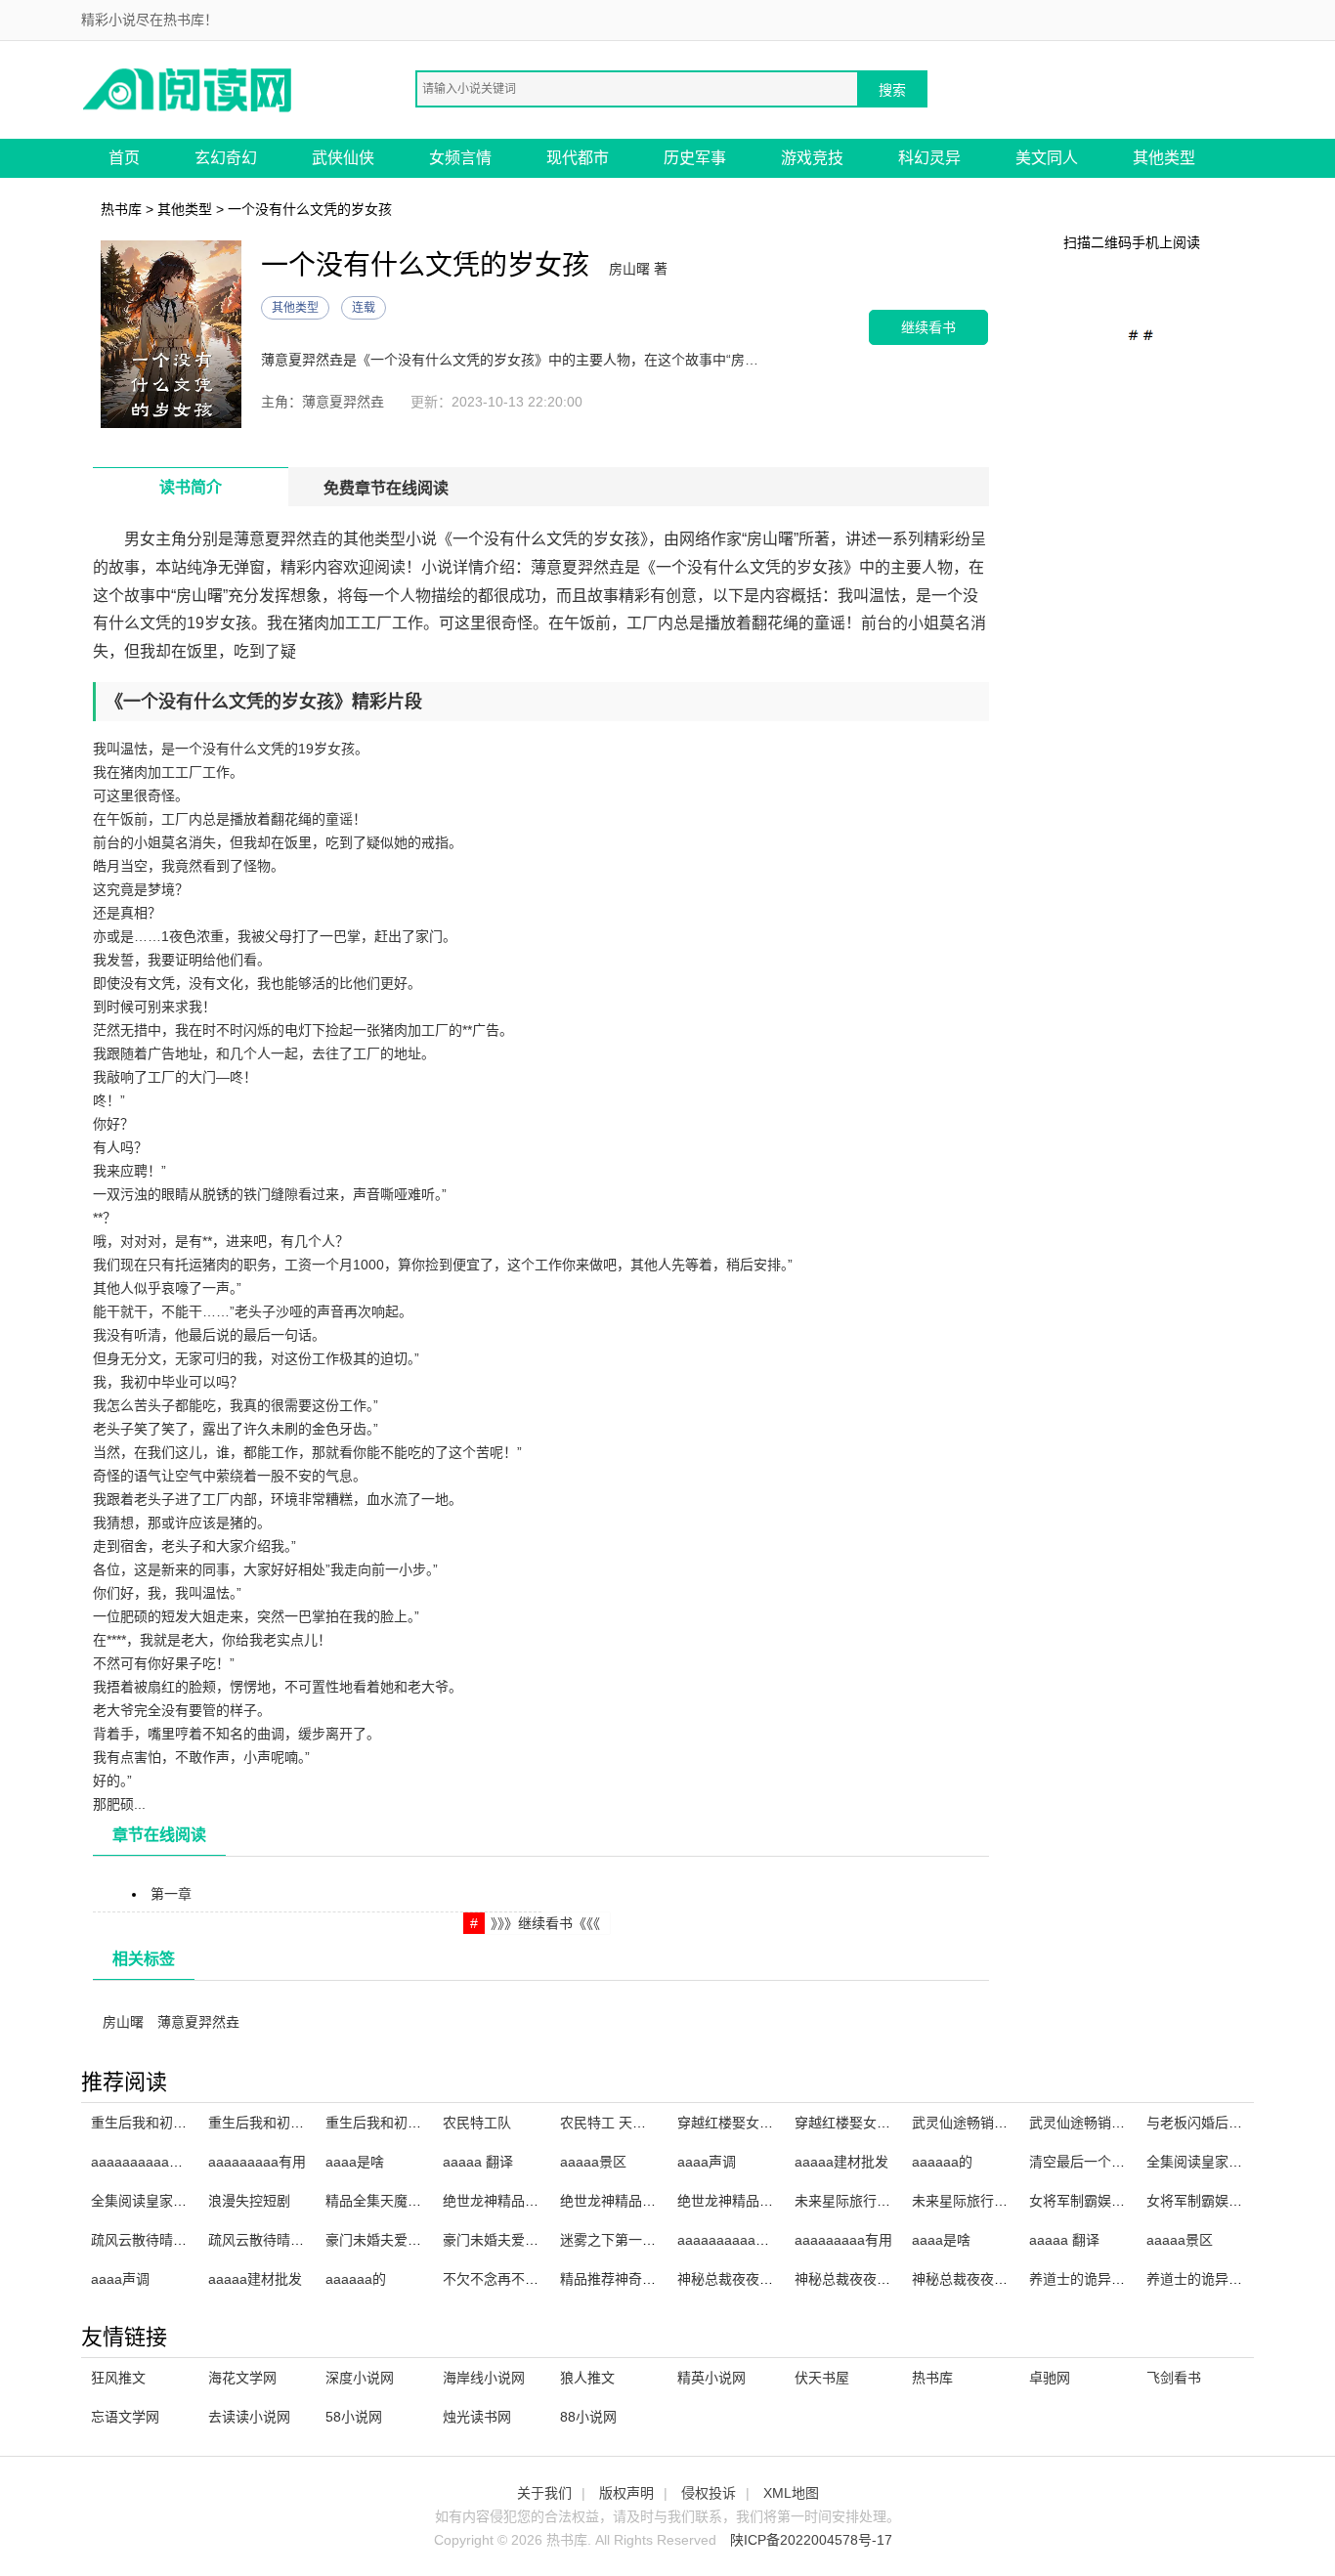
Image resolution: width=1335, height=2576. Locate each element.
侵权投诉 (709, 2493)
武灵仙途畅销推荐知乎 (980, 2123)
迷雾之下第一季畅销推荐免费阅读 (663, 2240)
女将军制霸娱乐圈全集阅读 (1228, 2201)
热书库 (121, 209)
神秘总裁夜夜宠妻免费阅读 (877, 2279)
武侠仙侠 (343, 158)
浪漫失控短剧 (249, 2201)
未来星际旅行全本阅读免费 (877, 2201)
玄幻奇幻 (226, 158)
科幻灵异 (929, 158)
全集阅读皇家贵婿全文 (1215, 2162)
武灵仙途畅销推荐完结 (1098, 2123)
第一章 (171, 1894)
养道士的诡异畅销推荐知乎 (1111, 2279)
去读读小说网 (249, 2417)
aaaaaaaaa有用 (257, 2162)
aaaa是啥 (355, 2162)
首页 (124, 158)
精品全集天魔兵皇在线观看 (408, 2201)
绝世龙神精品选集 (497, 2201)
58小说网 (354, 2417)
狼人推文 (587, 2378)
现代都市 (578, 158)
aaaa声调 (707, 2162)
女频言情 (460, 158)
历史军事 (695, 158)
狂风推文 (118, 2378)
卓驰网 (1050, 2378)
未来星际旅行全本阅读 (980, 2201)
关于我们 (544, 2493)
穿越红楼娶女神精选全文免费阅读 (897, 2123)
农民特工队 (477, 2123)
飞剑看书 (1174, 2378)
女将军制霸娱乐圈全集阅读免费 (1125, 2201)
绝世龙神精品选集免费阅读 (642, 2201)
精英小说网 (711, 2378)
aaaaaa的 (942, 2162)
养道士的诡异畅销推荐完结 (1228, 2279)
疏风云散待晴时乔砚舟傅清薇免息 (194, 2240)
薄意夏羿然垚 (198, 2022)
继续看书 (928, 327)
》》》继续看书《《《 (545, 1923)
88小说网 (588, 2417)
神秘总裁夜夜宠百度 (739, 2279)
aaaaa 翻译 (478, 2162)
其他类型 (1164, 158)
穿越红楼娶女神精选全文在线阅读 (780, 2123)
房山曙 (123, 2022)
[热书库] (189, 88)
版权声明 (626, 2493)
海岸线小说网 (484, 2378)
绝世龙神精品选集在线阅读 (759, 2201)
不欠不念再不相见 (497, 2279)
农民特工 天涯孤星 (617, 2123)
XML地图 (791, 2493)
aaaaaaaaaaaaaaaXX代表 (172, 2162)
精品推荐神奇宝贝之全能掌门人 (656, 2279)
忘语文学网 (125, 2417)
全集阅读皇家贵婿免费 (159, 2201)
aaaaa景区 (593, 2162)
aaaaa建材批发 (841, 2162)
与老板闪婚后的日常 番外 (1224, 2123)
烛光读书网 (477, 2417)
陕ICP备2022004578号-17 (811, 2540)
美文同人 (1047, 158)
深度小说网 (360, 2378)
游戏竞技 (812, 158)
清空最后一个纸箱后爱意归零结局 (1132, 2162)
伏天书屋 (822, 2378)
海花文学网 (242, 2378)
